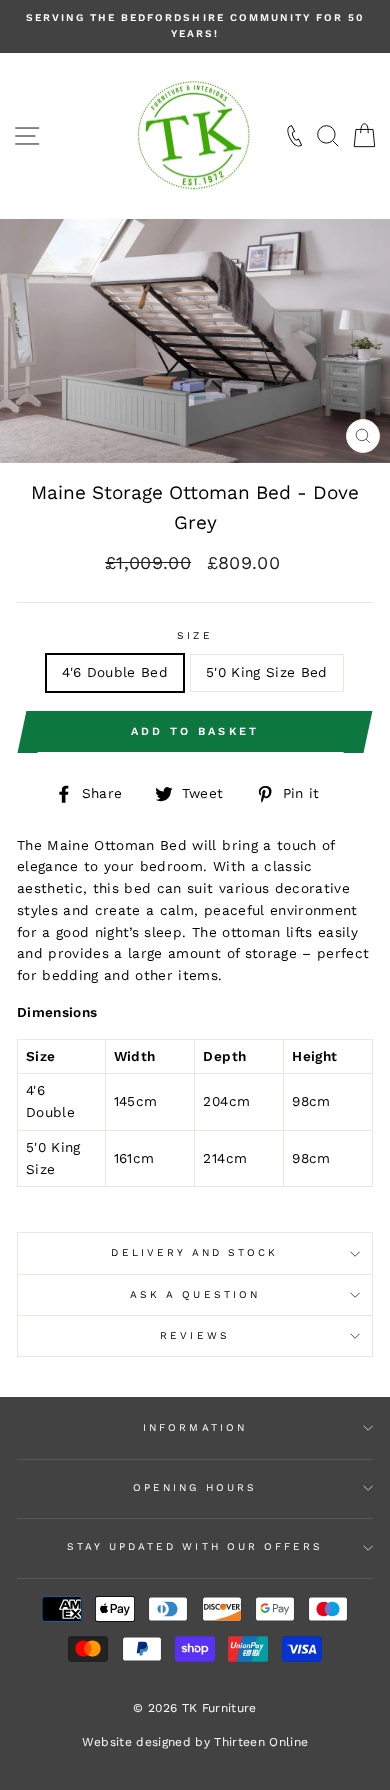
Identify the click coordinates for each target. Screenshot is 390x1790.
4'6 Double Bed (115, 672)
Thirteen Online (261, 1742)
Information (195, 1427)
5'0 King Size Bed (267, 672)
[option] (195, 26)
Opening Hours (195, 1487)
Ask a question (195, 1294)
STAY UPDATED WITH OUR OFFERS (195, 1546)
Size (194, 635)
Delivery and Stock (194, 1252)
